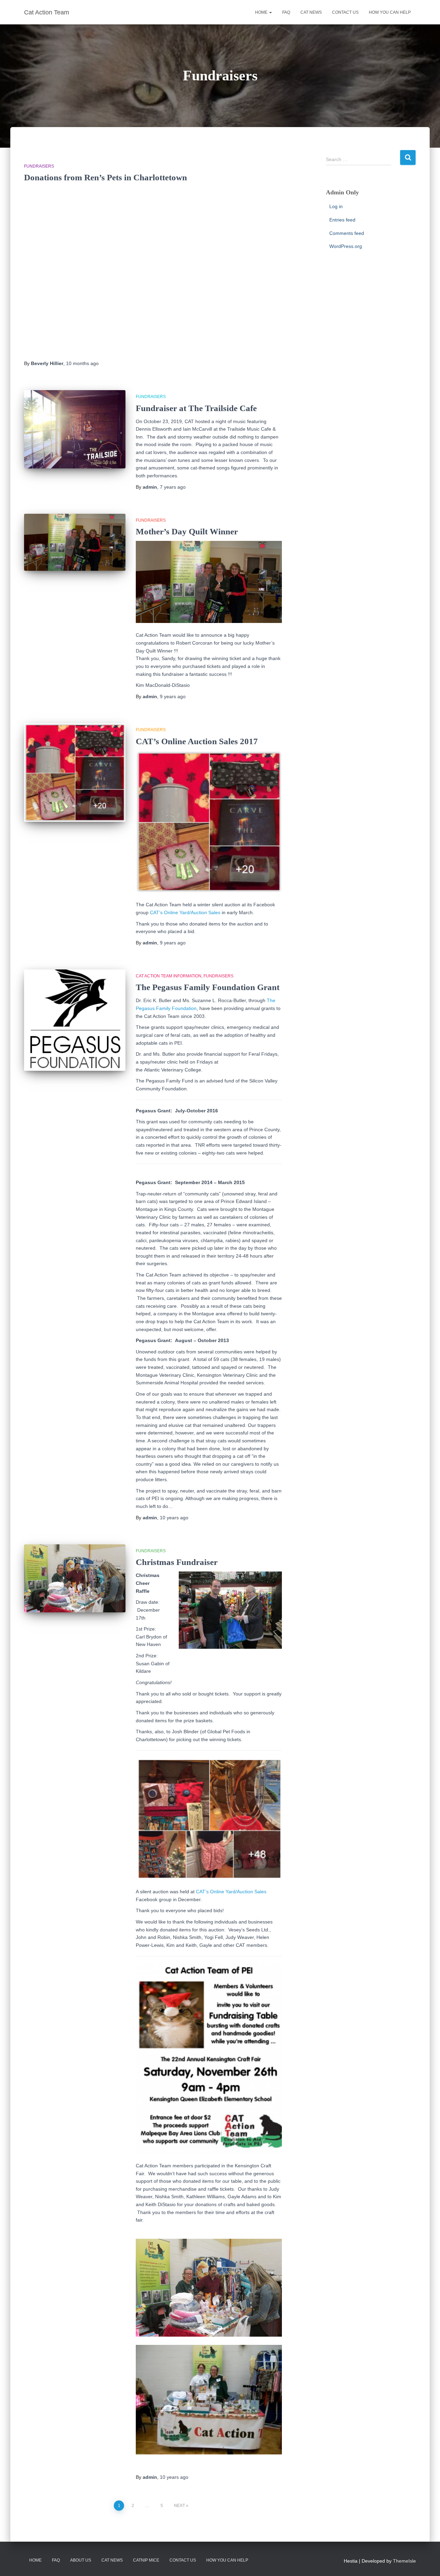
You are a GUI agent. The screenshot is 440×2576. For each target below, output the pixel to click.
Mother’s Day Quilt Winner (187, 531)
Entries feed (342, 220)
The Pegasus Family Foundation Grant (208, 987)
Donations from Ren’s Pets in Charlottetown (106, 177)
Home (262, 12)
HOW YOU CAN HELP (390, 12)
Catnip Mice (146, 2560)
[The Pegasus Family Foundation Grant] (75, 1020)
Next (179, 2506)
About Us (81, 2560)
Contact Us (183, 2560)
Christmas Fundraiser (177, 1562)
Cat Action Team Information (169, 976)
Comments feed (347, 233)
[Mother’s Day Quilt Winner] (75, 542)
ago (82, 363)
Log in (336, 206)
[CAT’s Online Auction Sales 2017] (75, 773)
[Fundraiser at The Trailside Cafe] (75, 429)
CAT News (112, 2560)
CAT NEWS (311, 12)
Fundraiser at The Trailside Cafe (196, 408)
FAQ (286, 12)
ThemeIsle (404, 2561)
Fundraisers (39, 166)
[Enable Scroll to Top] (426, 2562)
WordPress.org (346, 246)
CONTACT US (345, 12)
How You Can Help (227, 2560)
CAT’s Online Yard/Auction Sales (185, 912)
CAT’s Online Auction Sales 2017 (197, 741)
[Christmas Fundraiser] (75, 1578)
